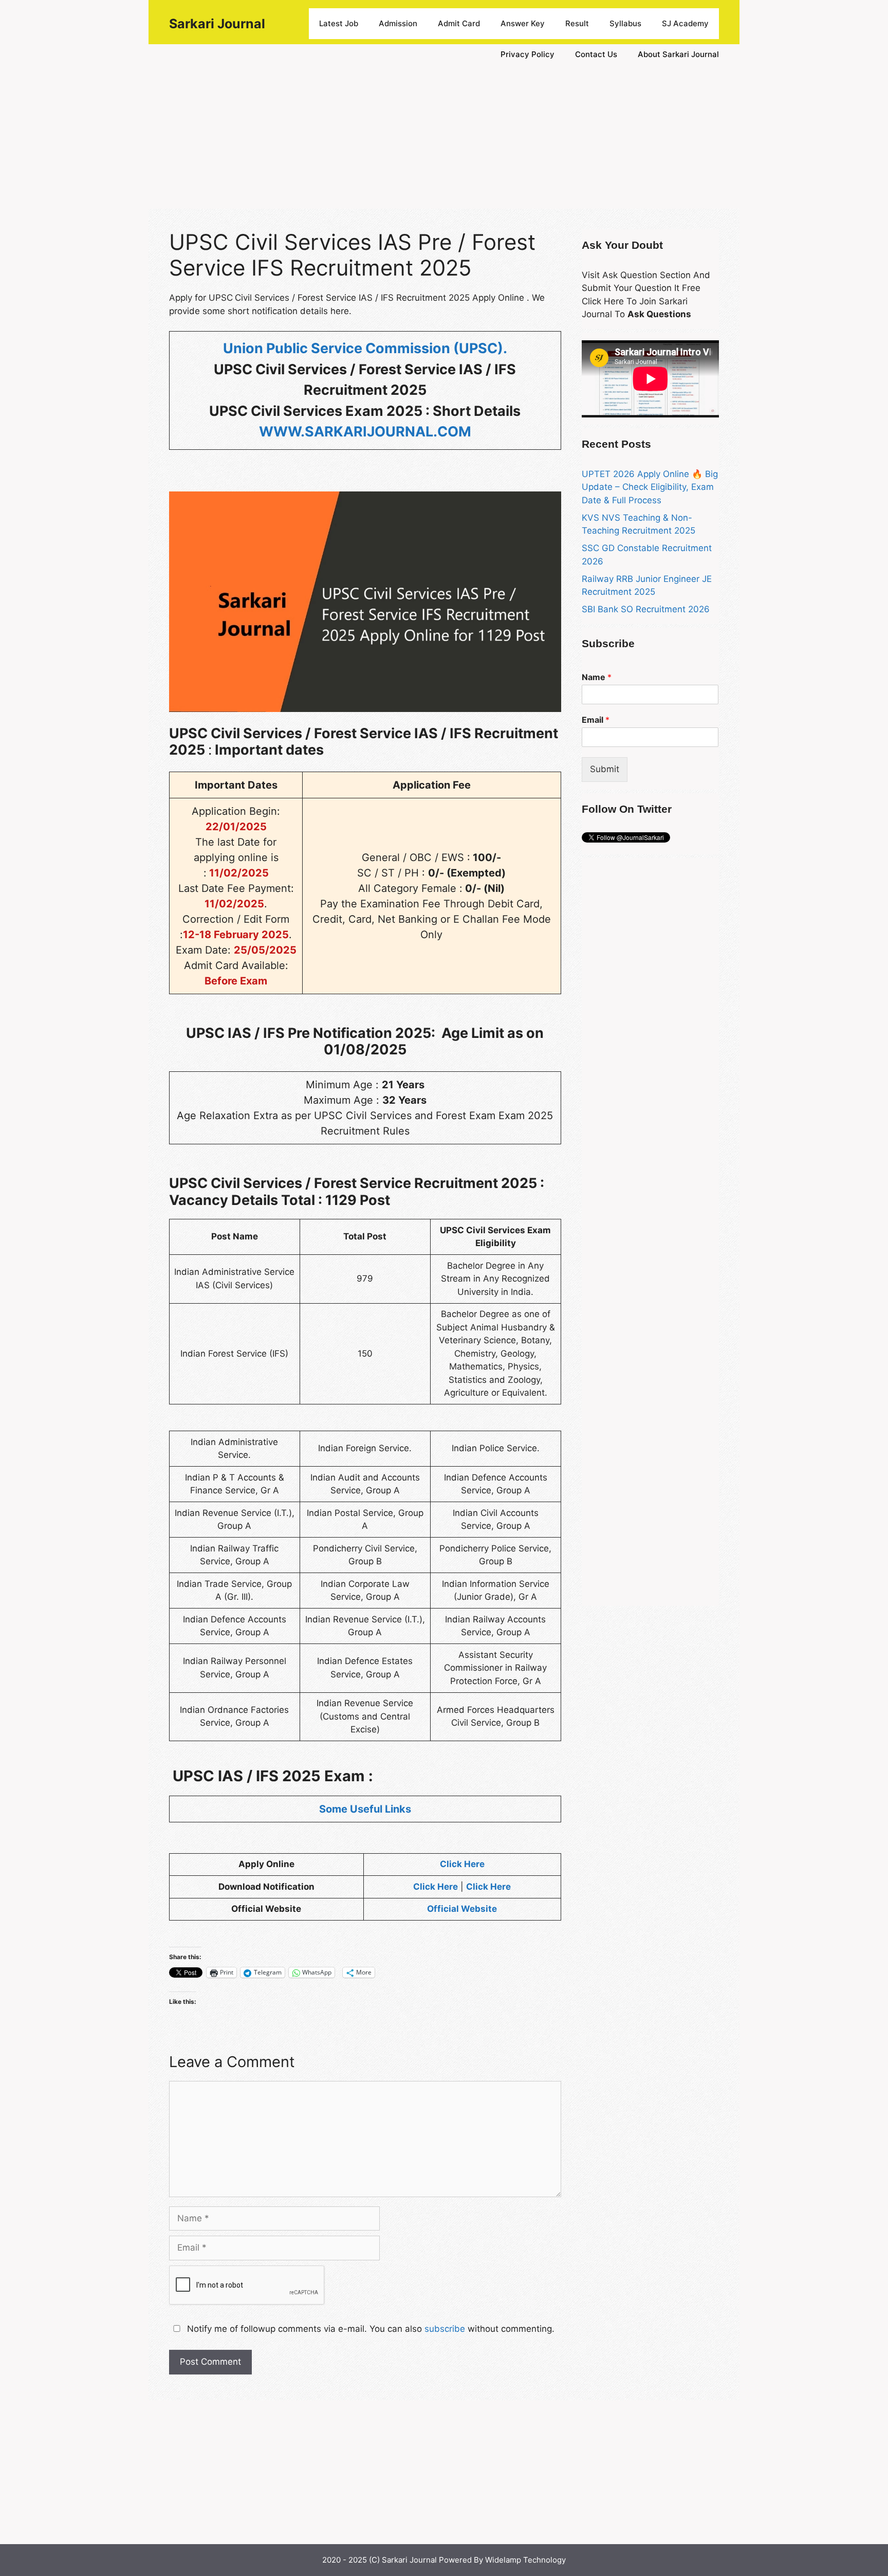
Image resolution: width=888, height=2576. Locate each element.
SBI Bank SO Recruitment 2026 (646, 609)
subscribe (445, 2329)
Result (577, 23)
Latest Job (339, 23)
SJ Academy (685, 23)
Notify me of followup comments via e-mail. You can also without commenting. (369, 2329)
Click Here (462, 1864)
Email (596, 720)
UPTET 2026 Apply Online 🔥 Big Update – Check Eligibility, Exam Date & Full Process (650, 487)
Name (597, 677)
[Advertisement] (444, 137)
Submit (605, 769)
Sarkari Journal (217, 24)
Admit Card (459, 23)
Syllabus (625, 23)
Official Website (462, 1909)
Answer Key (523, 23)
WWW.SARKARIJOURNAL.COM (365, 432)
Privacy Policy (528, 54)
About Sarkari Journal (678, 54)
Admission (398, 23)
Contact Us (596, 54)
